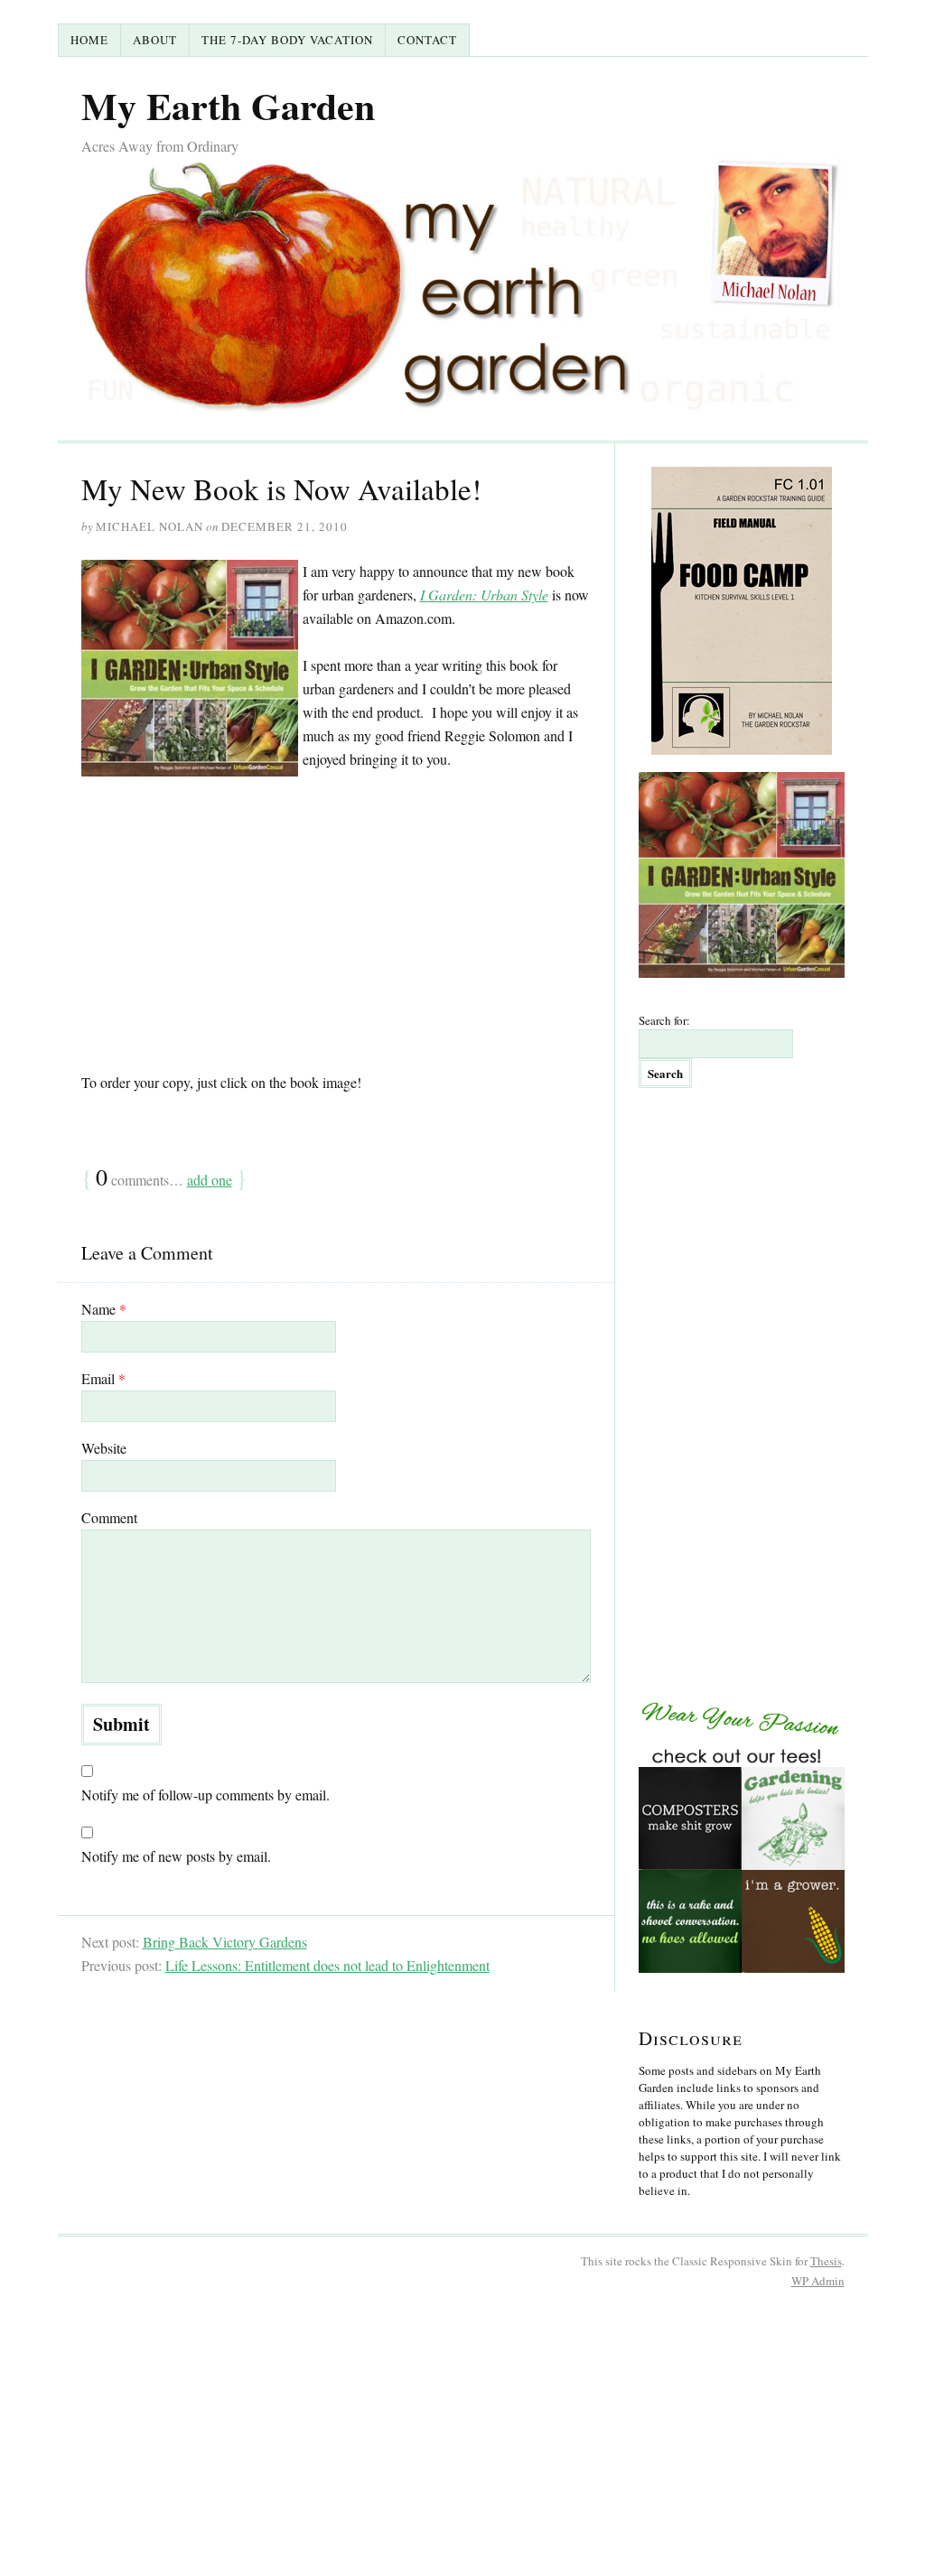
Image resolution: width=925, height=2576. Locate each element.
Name (104, 1309)
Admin (818, 2281)
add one (210, 1180)
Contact (427, 40)
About (155, 40)
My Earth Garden (228, 105)
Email (103, 1378)
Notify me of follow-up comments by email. (206, 1795)
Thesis (826, 2261)
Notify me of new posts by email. (176, 1856)
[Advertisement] (336, 921)
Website (104, 1448)
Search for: (664, 1020)
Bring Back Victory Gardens (225, 1942)
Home (89, 40)
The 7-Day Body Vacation (287, 40)
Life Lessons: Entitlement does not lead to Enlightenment (327, 1965)
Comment (109, 1517)
